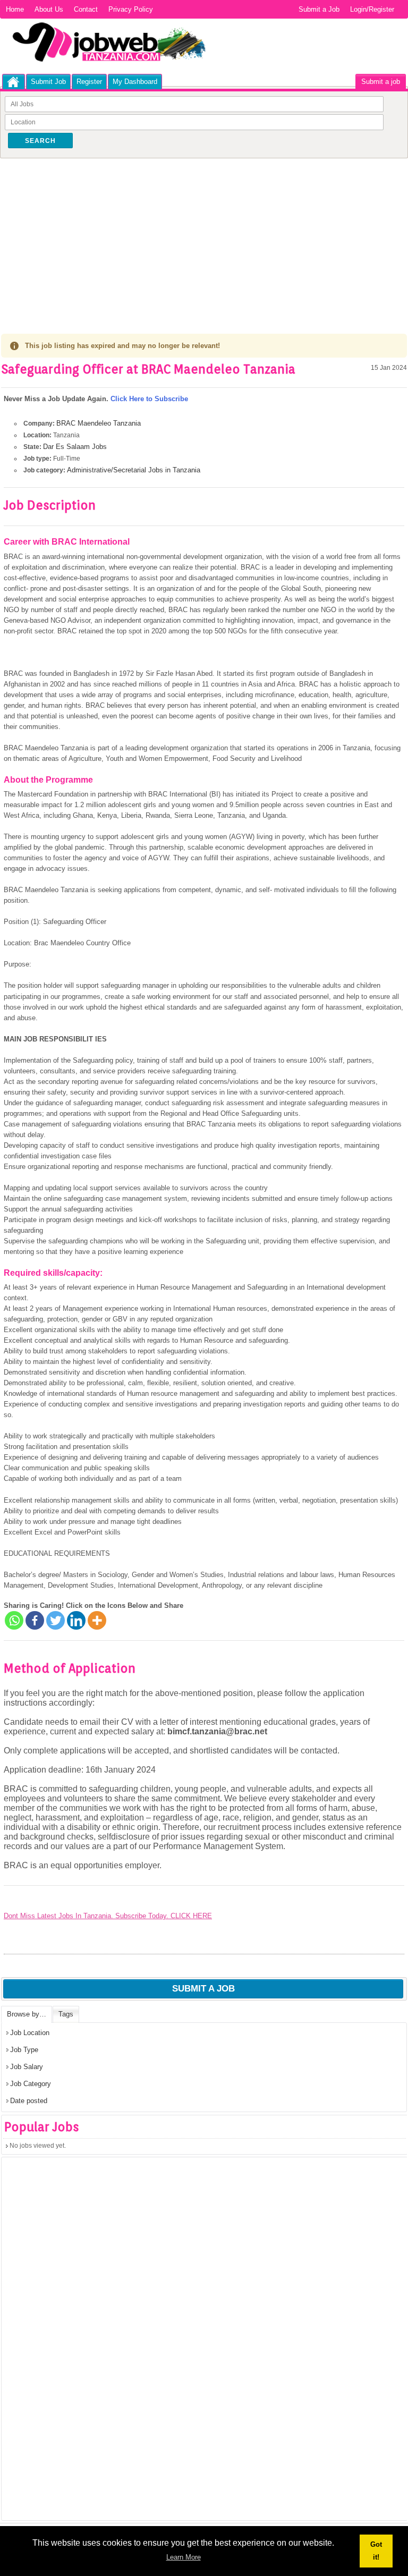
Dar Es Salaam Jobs (75, 447)
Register (89, 82)
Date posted (29, 2101)
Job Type (24, 2050)
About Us (49, 9)
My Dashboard (135, 82)
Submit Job (48, 82)
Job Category (31, 2084)
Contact (86, 9)
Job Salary (27, 2067)
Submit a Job (319, 9)
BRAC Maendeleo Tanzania (99, 423)
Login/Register (372, 9)
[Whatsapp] (14, 1620)
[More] (97, 1620)
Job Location (30, 2033)
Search (40, 141)
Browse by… (27, 2014)
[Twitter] (56, 1620)
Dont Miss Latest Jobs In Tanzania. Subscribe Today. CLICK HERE (108, 1916)
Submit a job (381, 82)
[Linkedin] (76, 1620)
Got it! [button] (376, 2551)
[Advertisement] (204, 238)
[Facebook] (35, 1620)
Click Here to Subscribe (149, 399)
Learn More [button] (184, 2557)
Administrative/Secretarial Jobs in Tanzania (134, 470)
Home (15, 9)
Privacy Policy (131, 9)
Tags (66, 2014)
